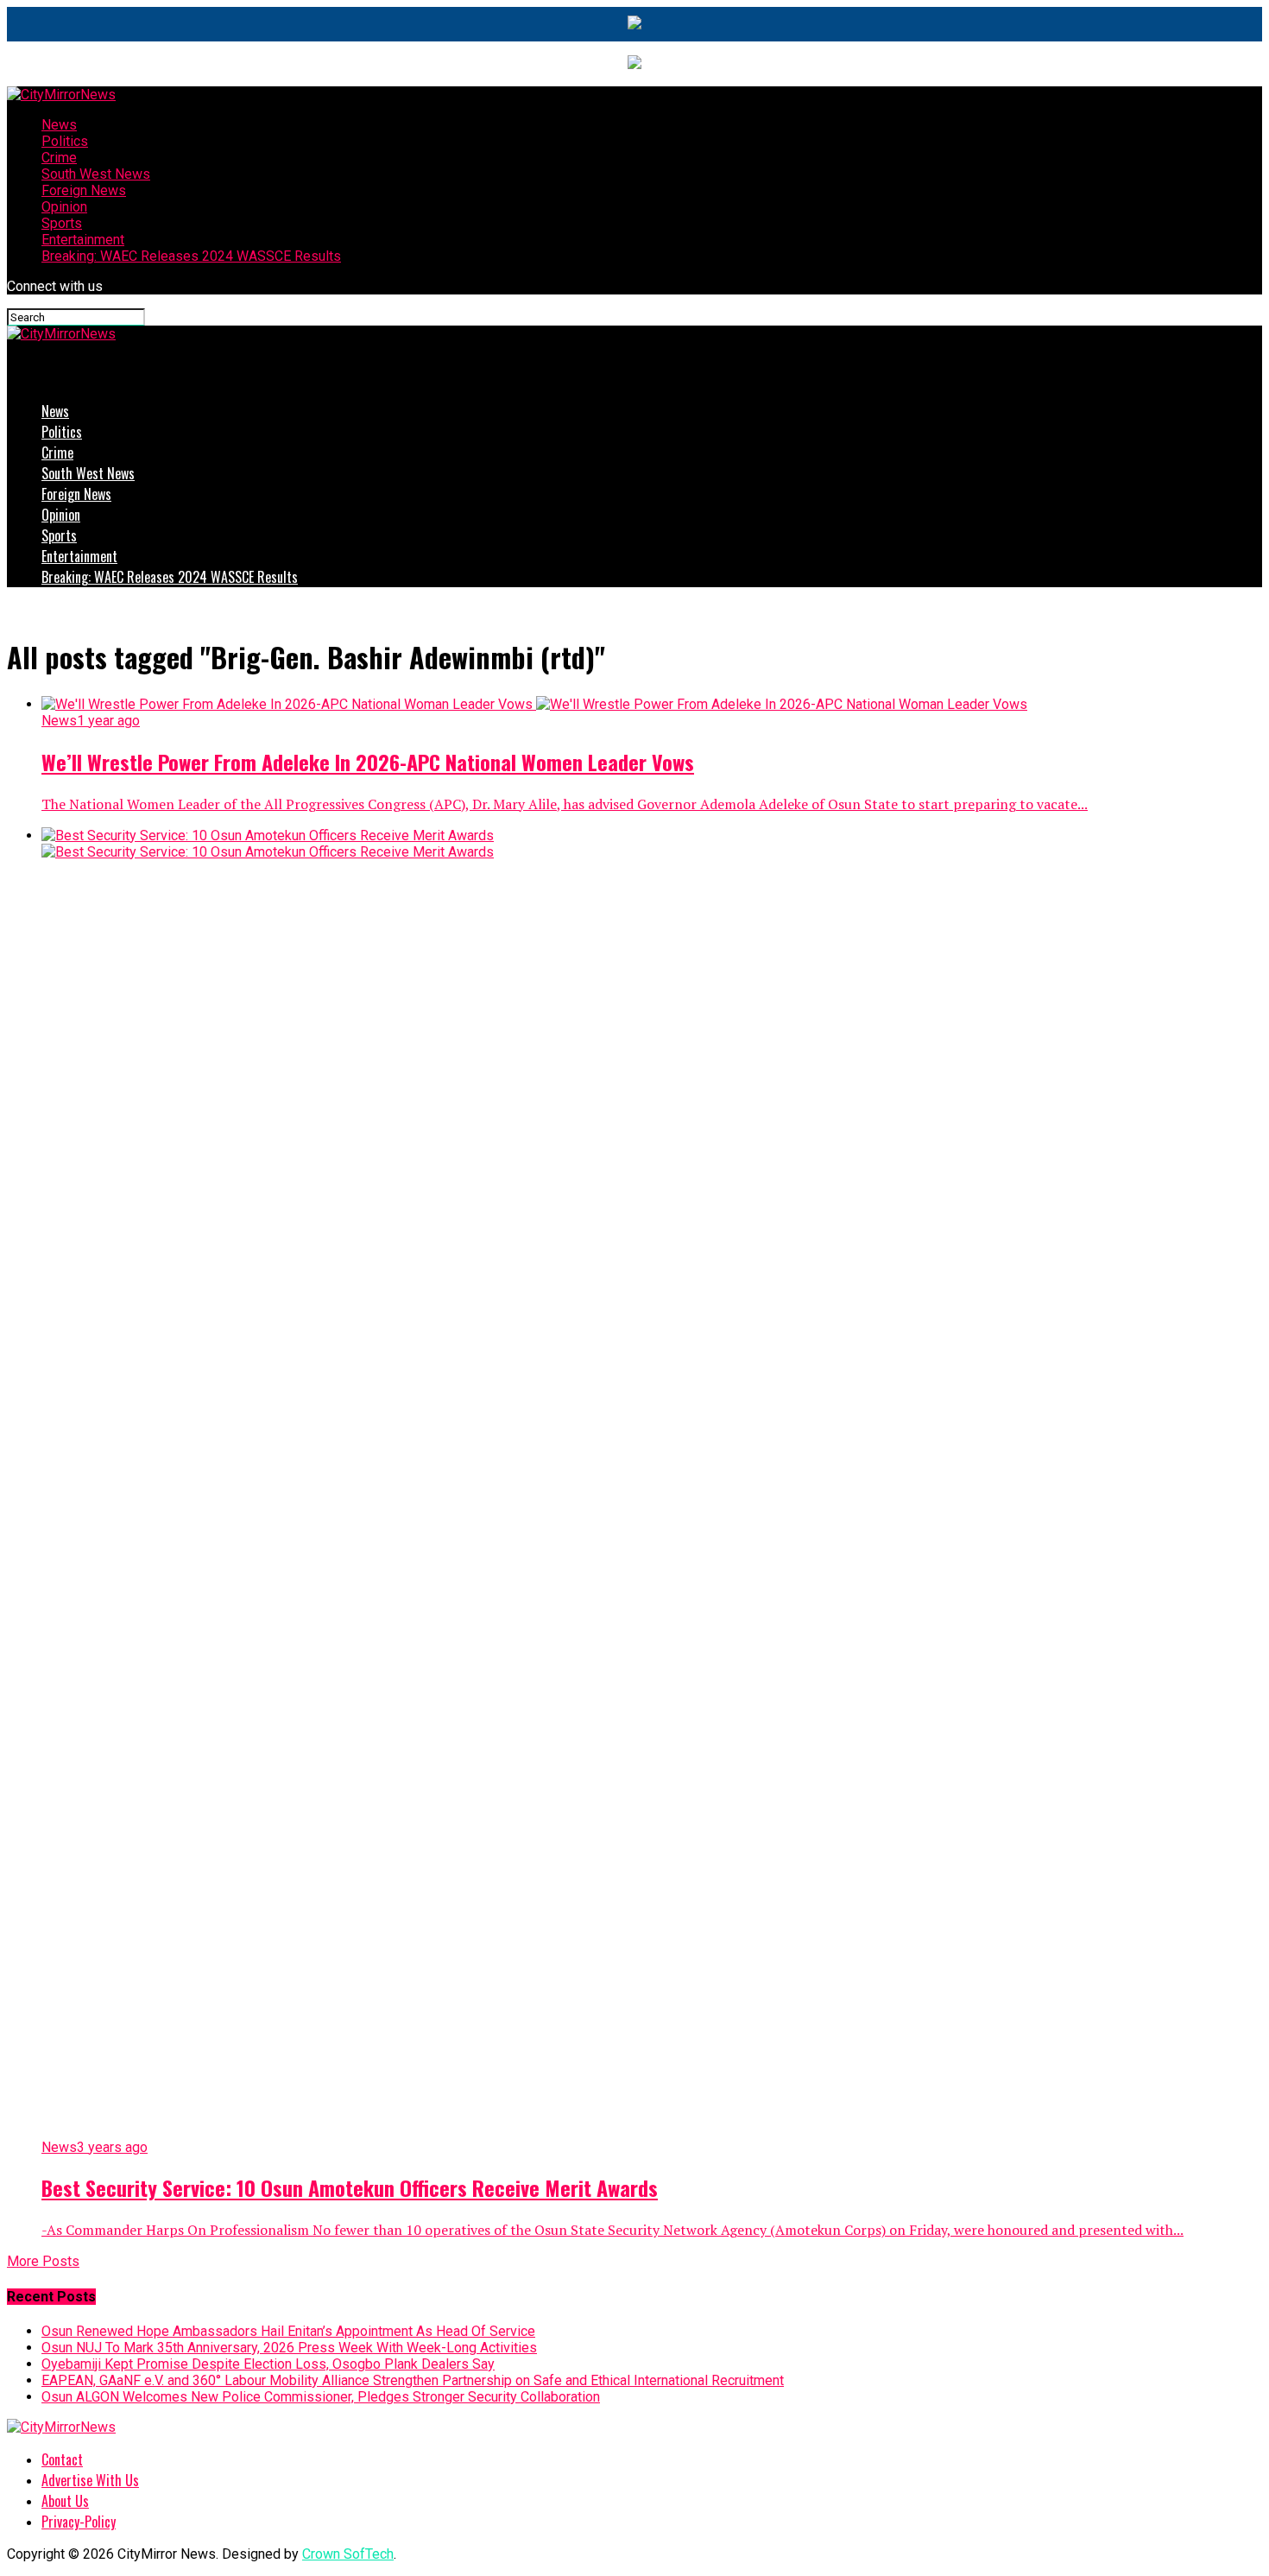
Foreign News (84, 190)
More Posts (43, 2261)
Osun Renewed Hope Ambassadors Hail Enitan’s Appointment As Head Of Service (288, 2331)
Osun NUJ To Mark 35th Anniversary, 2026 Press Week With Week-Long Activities (289, 2348)
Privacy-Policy (79, 2522)
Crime (59, 158)
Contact (62, 2459)
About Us (65, 2501)
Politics (65, 141)
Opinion (64, 207)
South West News (96, 174)
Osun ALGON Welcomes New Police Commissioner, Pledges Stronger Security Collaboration (321, 2397)
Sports (62, 223)
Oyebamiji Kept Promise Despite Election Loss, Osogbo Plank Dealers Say (268, 2364)
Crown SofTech (348, 2554)
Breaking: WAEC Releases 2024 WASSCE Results (191, 256)
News (59, 125)
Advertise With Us (90, 2480)
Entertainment (83, 240)
